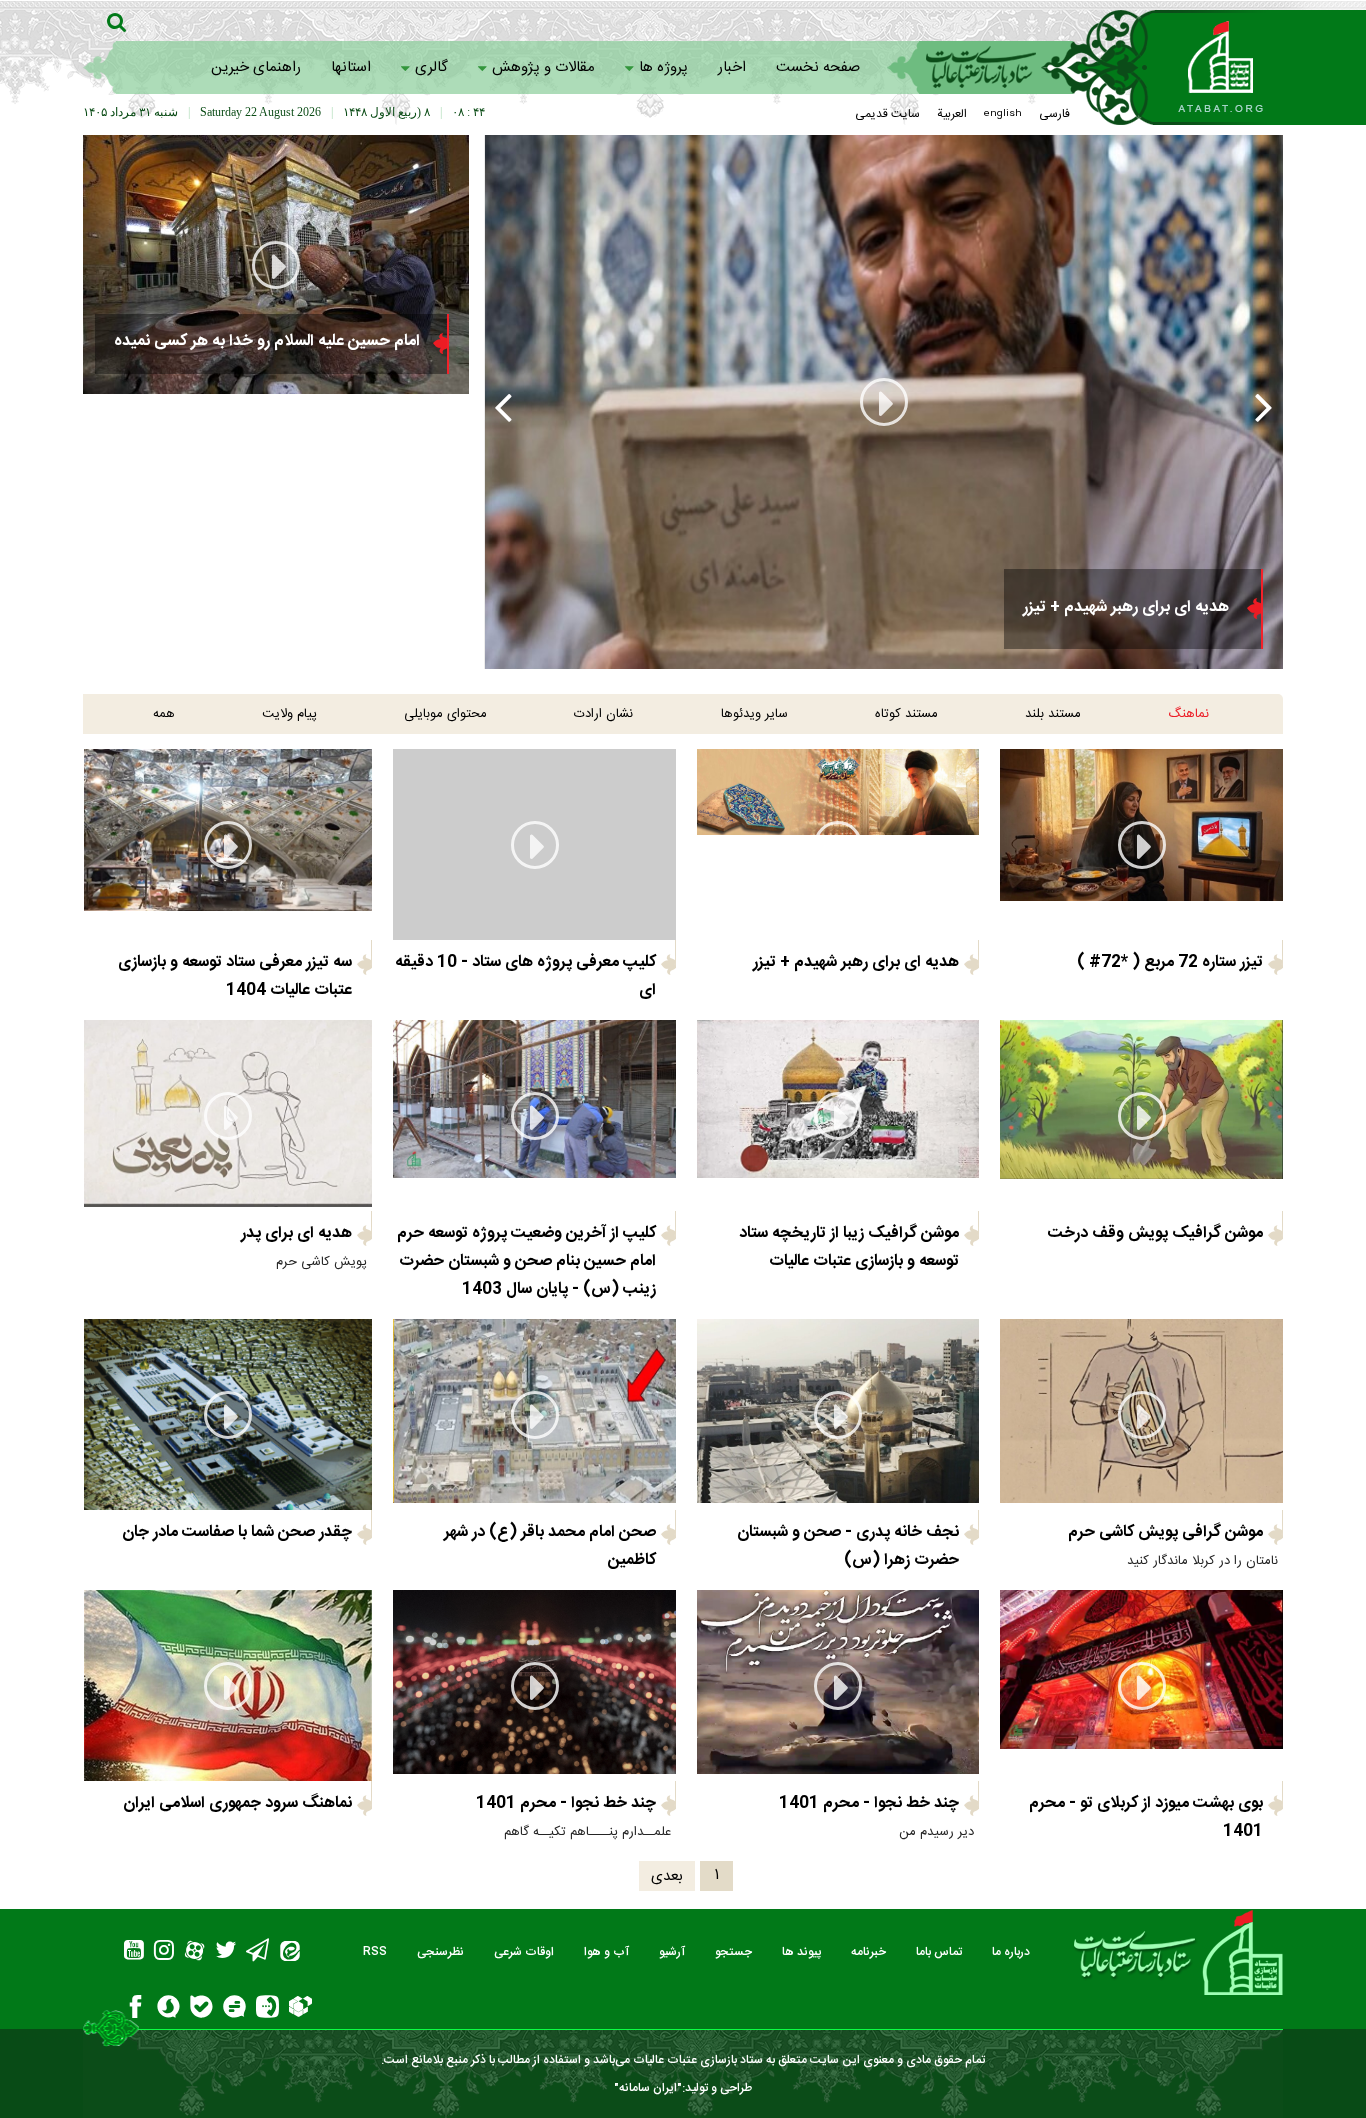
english (1003, 114)
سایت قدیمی (887, 114)
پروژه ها (663, 67)
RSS (375, 1952)
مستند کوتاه (906, 714)
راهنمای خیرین (256, 67)
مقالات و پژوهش (543, 67)
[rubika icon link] (300, 2009)
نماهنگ (1188, 714)
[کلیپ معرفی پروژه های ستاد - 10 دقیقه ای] (883, 402)
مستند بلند (1053, 714)
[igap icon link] (267, 2009)
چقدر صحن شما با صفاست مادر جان (237, 1532)
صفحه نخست (818, 67)
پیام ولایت (289, 714)
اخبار (732, 67)
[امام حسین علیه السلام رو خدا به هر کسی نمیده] (276, 264)
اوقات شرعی (524, 1952)
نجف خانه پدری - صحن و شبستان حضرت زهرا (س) (848, 1546)
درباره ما (1011, 1952)
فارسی (1054, 114)
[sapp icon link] (168, 2009)
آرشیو (672, 1952)
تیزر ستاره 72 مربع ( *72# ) (1170, 962)
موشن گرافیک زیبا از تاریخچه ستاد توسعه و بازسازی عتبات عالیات (849, 1247)
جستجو (733, 1952)
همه (164, 714)
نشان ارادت (603, 714)
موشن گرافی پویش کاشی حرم (1165, 1532)
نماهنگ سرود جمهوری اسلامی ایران (237, 1803)
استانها (351, 67)
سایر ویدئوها (754, 714)
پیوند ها (801, 1952)
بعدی (667, 1876)
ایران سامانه (648, 2088)
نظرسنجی (440, 1952)
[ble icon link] (201, 2009)
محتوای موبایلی (445, 714)
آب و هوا (606, 1952)
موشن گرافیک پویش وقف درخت (1155, 1233)
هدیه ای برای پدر (296, 1233)
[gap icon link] (234, 2009)
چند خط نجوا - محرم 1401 (869, 1803)
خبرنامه (868, 1952)
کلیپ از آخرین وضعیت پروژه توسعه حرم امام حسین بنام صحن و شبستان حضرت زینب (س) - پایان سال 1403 (526, 1261)
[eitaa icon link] (290, 1953)
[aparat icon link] (194, 1953)
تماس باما (939, 1952)
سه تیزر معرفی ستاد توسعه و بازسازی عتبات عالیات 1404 (235, 976)
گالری (431, 67)
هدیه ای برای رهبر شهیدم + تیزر (856, 962)
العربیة (952, 114)
